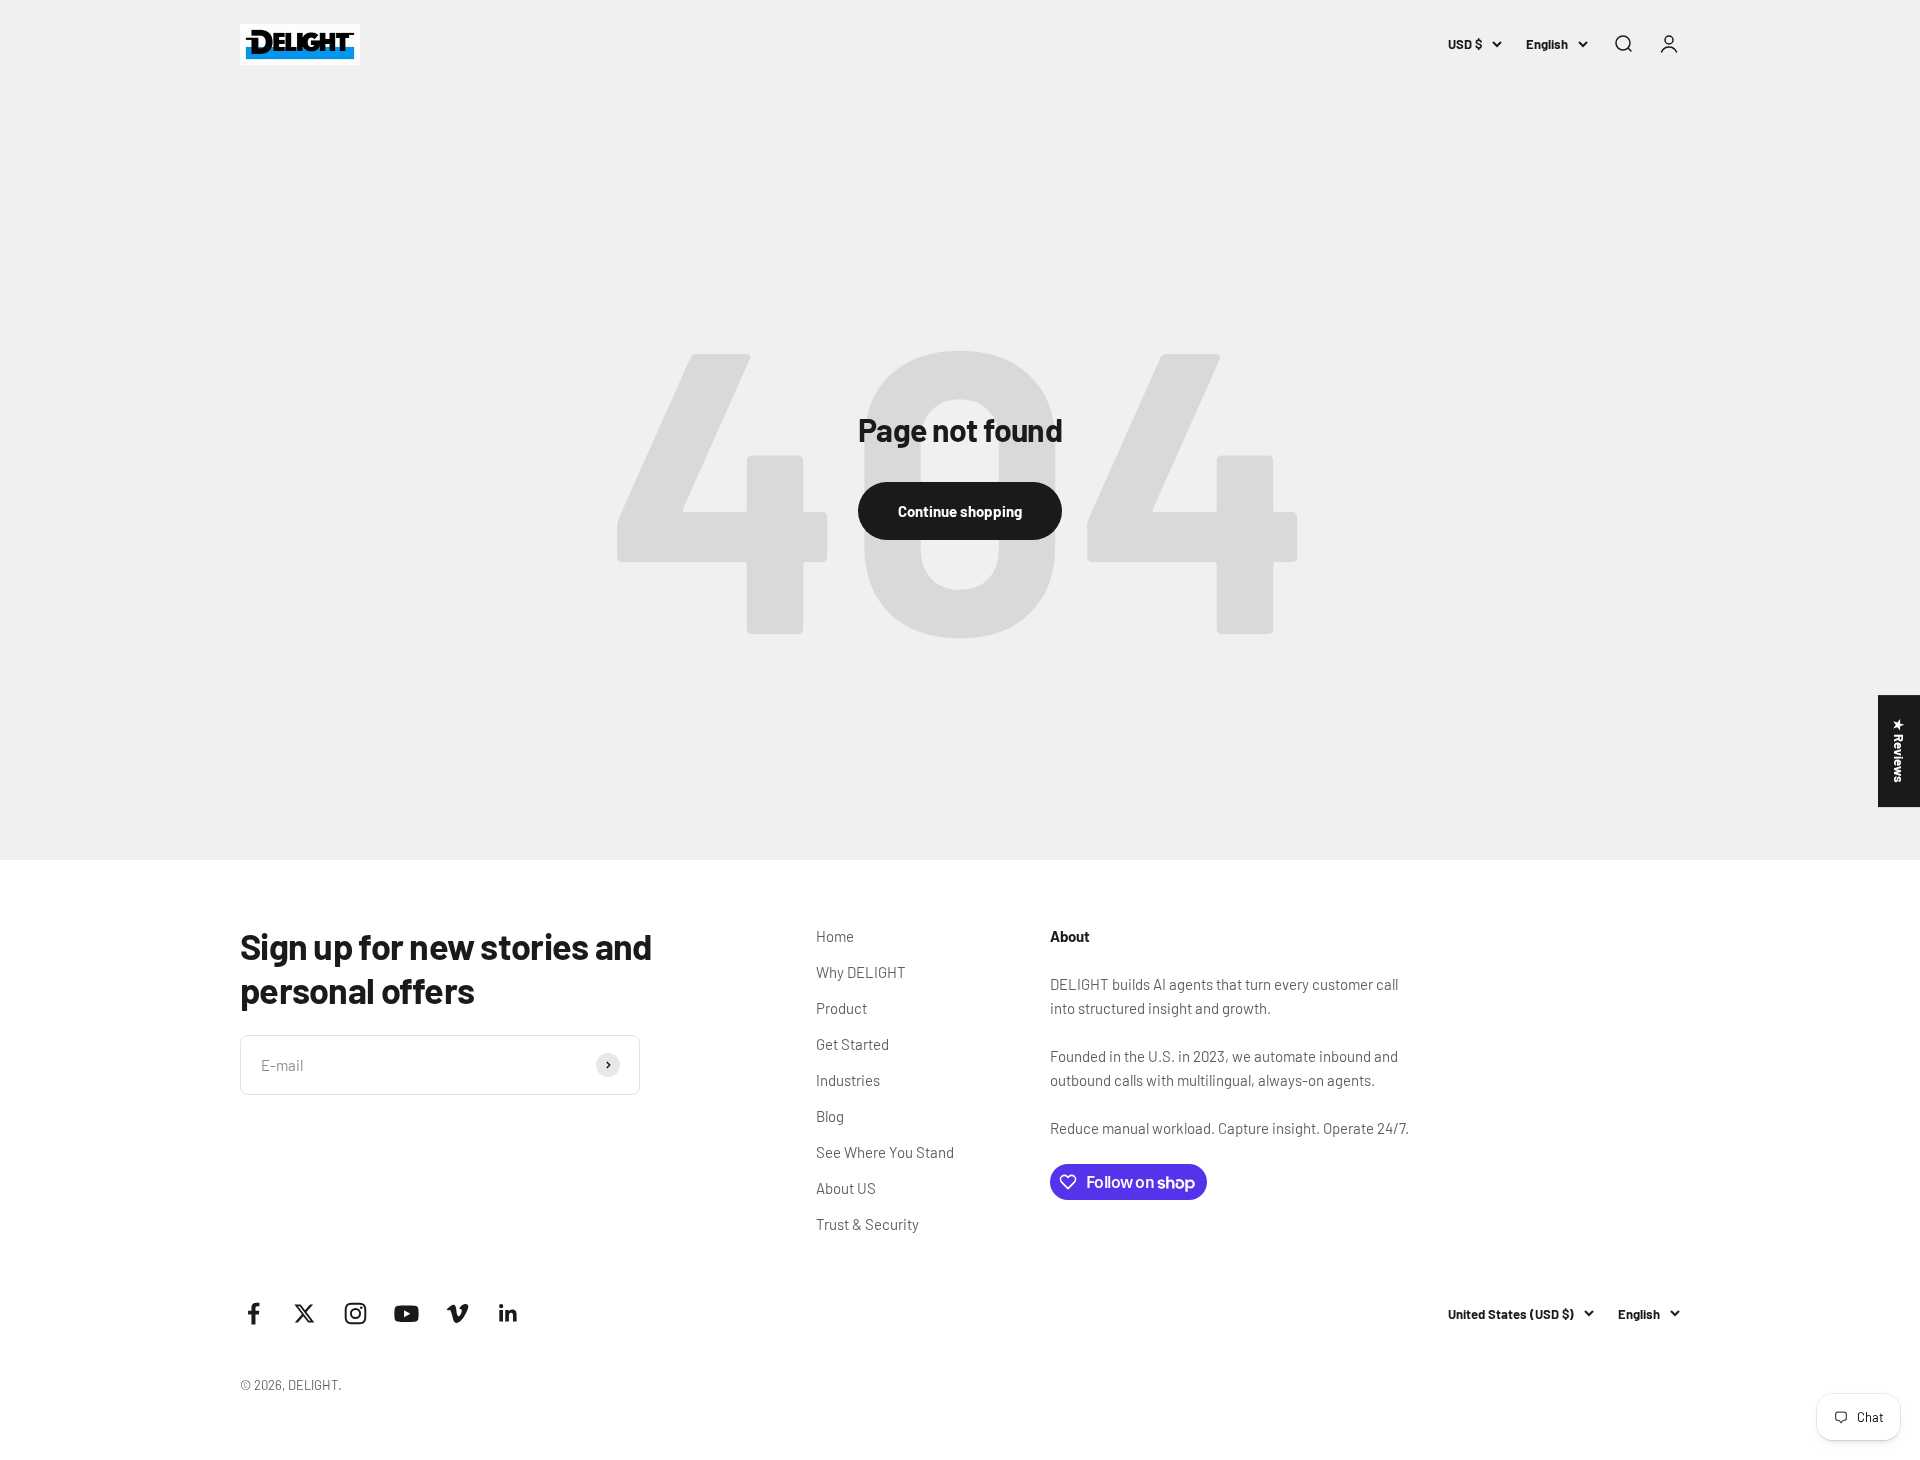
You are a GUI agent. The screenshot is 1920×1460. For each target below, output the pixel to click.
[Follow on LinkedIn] (508, 1313)
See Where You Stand (885, 1152)
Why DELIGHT (861, 972)
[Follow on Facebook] (253, 1313)
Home (835, 936)
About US (846, 1188)
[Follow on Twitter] (304, 1313)
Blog (830, 1116)
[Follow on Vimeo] (457, 1313)
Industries (848, 1080)
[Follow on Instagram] (355, 1313)
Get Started (852, 1044)
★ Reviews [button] (1899, 751)
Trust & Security (867, 1224)
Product (841, 1008)
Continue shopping (960, 511)
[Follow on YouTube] (406, 1313)
